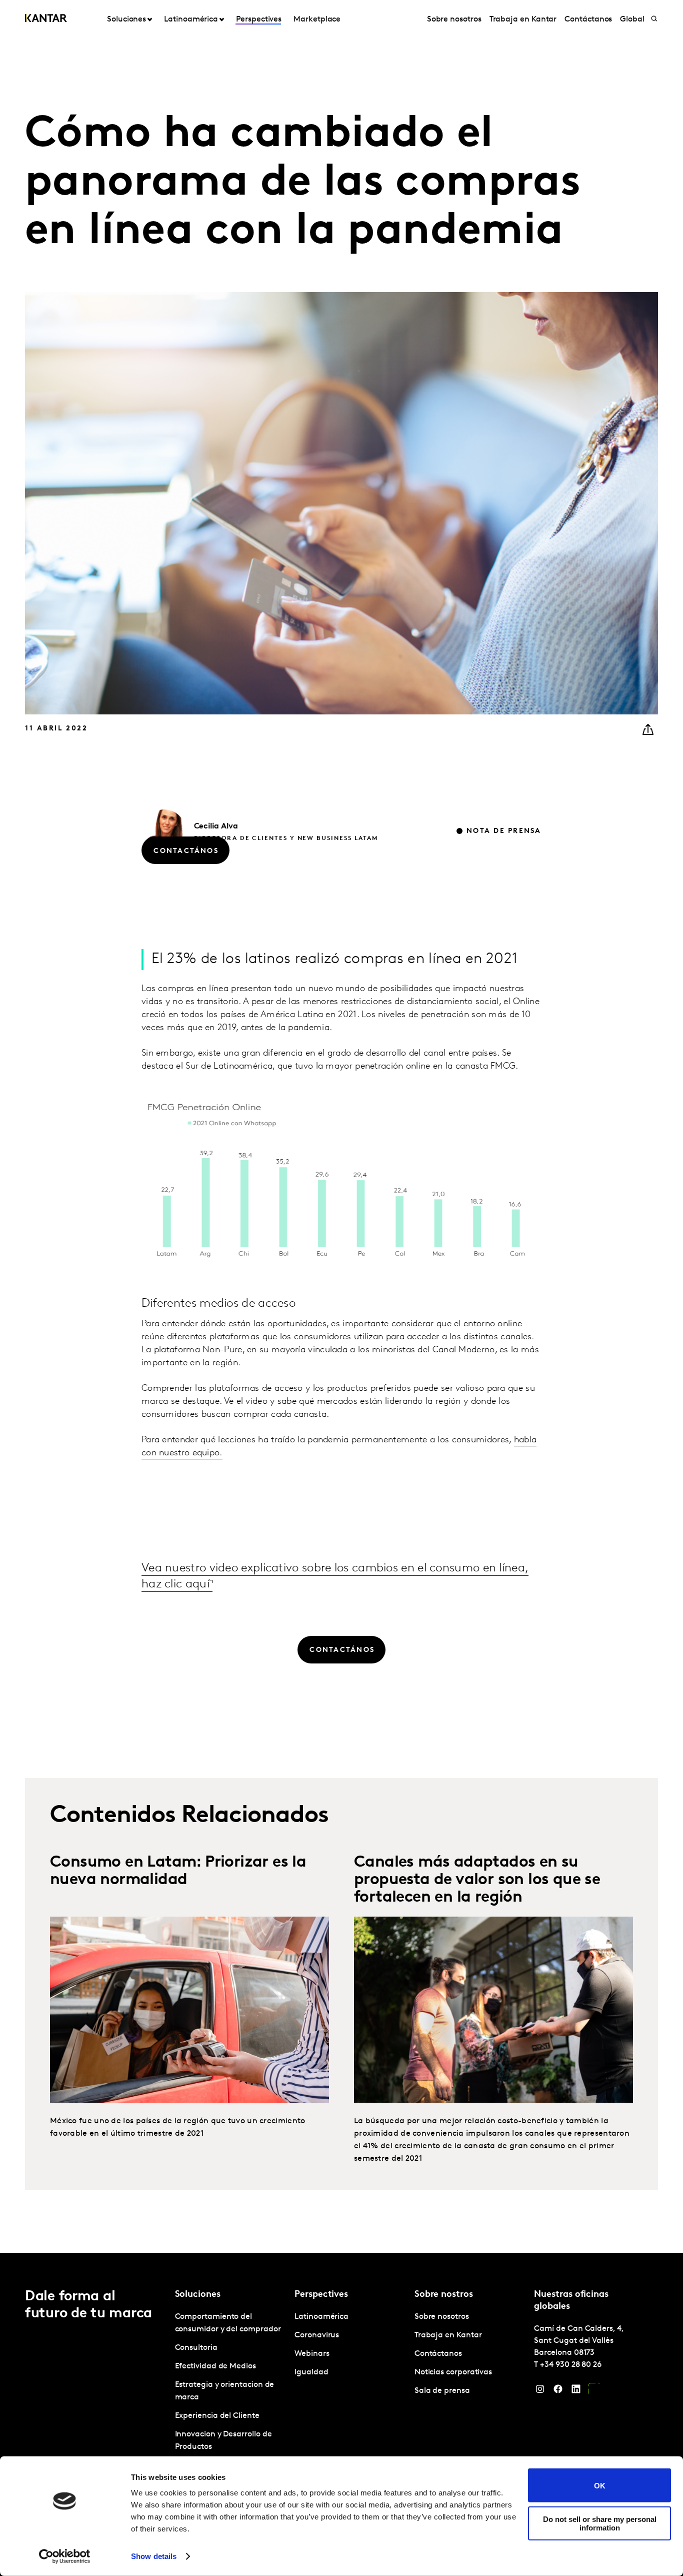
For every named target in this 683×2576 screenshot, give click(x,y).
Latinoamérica (321, 2317)
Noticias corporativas (453, 2372)
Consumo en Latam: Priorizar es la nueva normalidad (178, 1871)
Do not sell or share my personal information (600, 2523)
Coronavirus (317, 2335)
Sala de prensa (442, 2391)
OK (600, 2485)
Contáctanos (588, 20)
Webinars (312, 2354)
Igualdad (311, 2372)
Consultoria (196, 2348)
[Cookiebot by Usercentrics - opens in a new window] (65, 2556)
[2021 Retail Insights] (493, 2010)
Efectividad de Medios (215, 2366)
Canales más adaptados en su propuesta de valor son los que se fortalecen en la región (477, 1880)
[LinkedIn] (576, 2391)
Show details (154, 2556)
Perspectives (259, 20)
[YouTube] (594, 2391)
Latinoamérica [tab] (191, 20)
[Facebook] (558, 2391)
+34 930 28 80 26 (571, 2365)
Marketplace (317, 20)
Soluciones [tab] (126, 20)
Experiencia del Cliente (217, 2416)
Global (632, 20)
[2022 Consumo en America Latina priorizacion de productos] (189, 2010)
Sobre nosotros (454, 20)
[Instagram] (540, 2391)
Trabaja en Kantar (523, 20)
